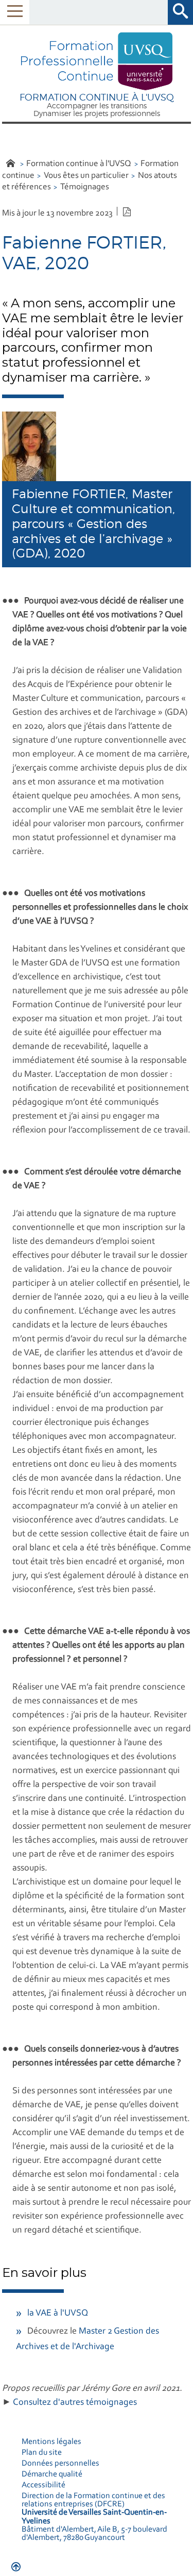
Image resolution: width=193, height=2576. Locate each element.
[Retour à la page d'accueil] (97, 62)
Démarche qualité (52, 2474)
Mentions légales (51, 2442)
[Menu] (15, 12)
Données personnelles (60, 2464)
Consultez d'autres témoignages (75, 2403)
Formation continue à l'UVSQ (79, 164)
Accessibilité (43, 2485)
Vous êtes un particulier (86, 176)
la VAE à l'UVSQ (58, 2314)
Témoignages (85, 187)
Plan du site (42, 2453)
